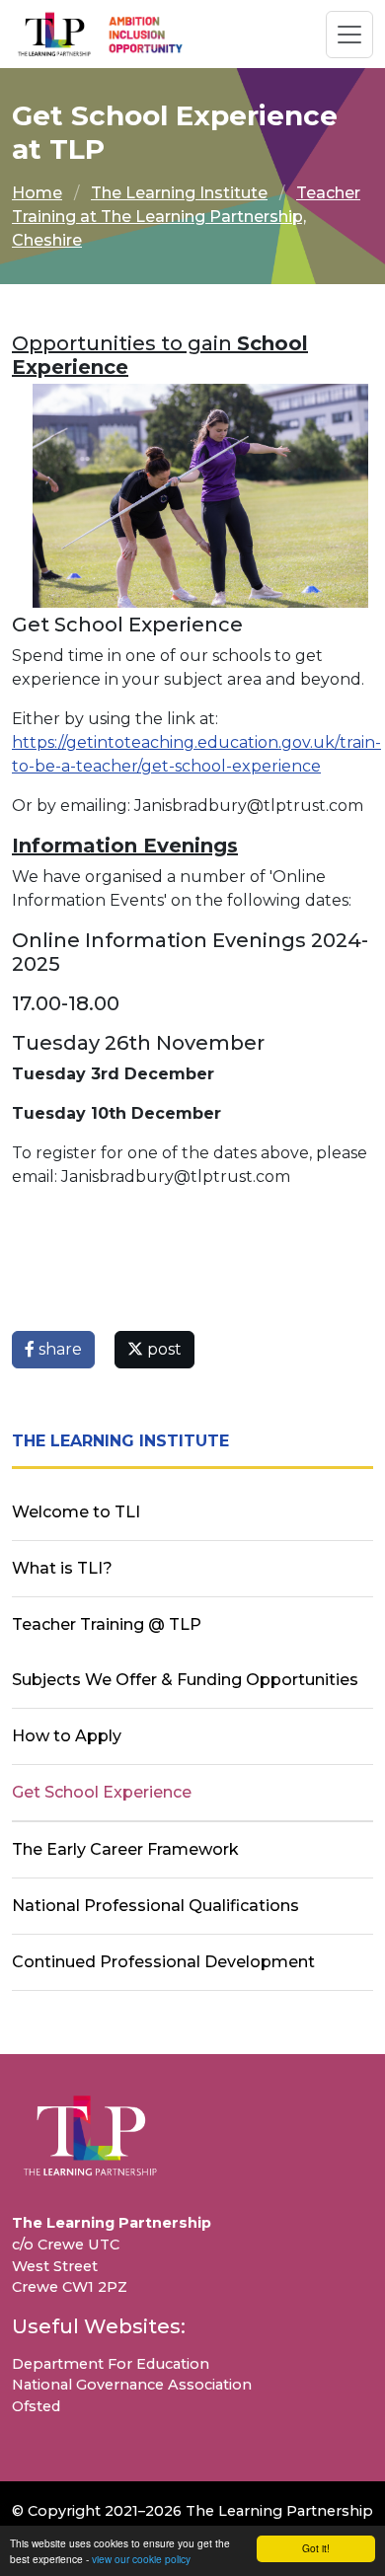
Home (37, 193)
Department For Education (111, 2364)
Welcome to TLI (76, 1512)
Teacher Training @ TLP (107, 1624)
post (162, 1349)
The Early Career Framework (125, 1849)
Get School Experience (102, 1792)
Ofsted (36, 2406)
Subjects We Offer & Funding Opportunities (185, 1680)
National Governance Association (132, 2385)
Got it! (316, 2548)
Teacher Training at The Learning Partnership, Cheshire (186, 217)
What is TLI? (62, 1568)
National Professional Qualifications (155, 1906)
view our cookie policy (141, 2559)
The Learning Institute (179, 193)
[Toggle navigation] (349, 35)
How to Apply (67, 1736)
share (58, 1349)
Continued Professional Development (163, 1962)
